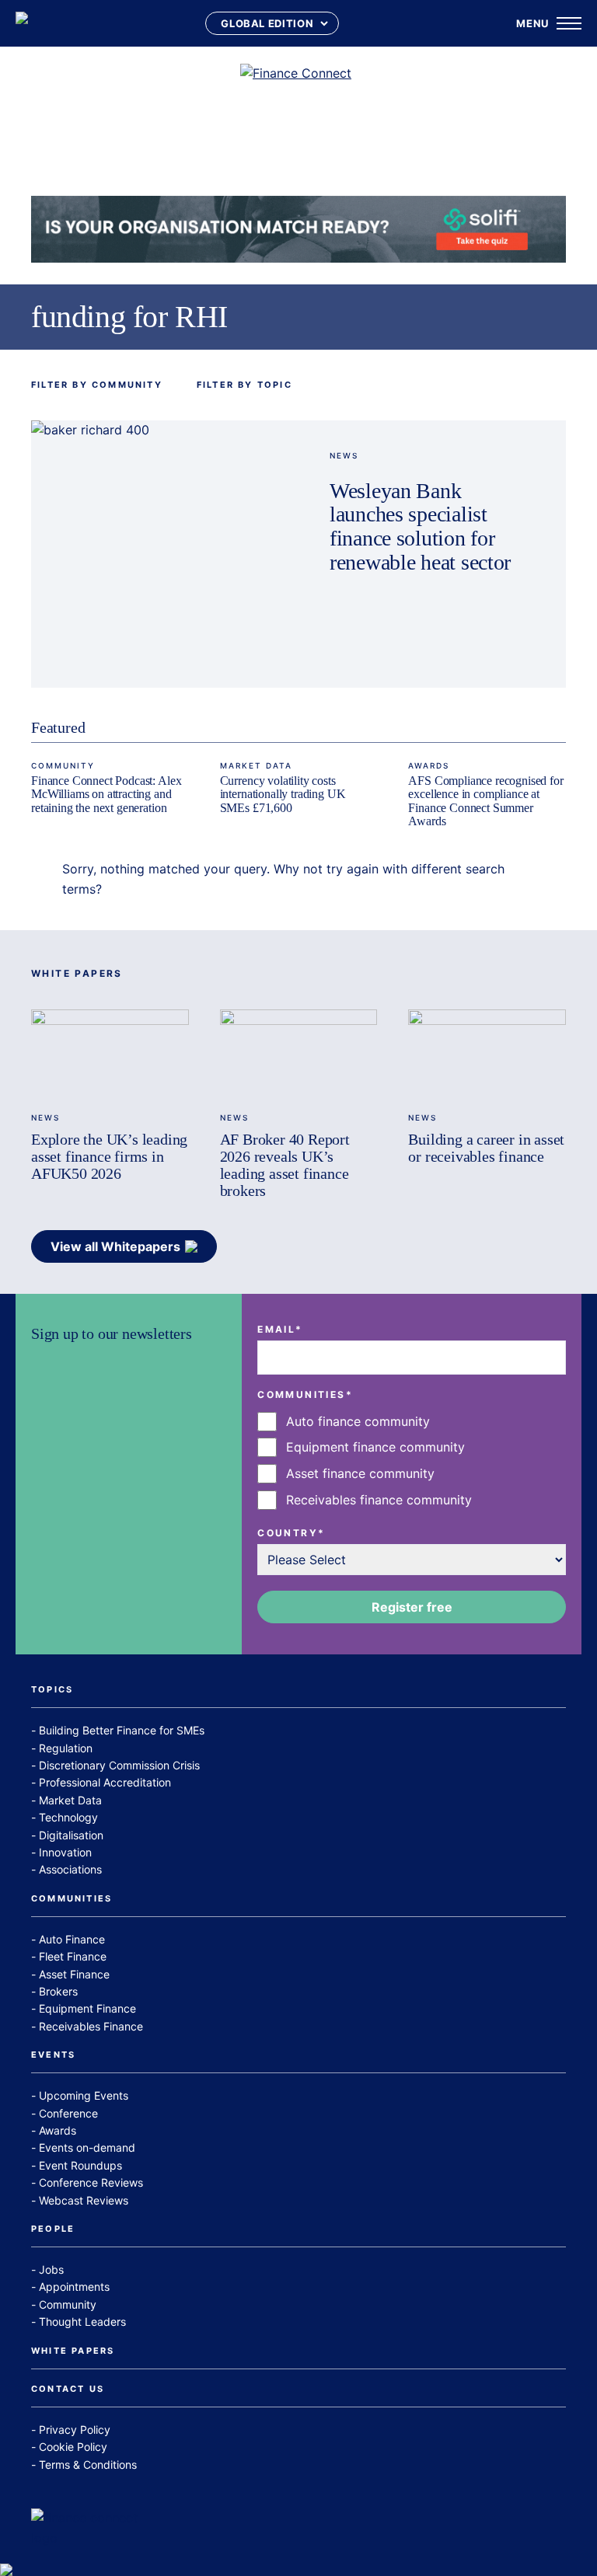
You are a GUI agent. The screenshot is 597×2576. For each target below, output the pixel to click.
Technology (68, 1817)
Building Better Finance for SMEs (122, 1730)
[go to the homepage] (22, 23)
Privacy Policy (75, 2430)
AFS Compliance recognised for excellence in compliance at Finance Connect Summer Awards (485, 801)
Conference (68, 2113)
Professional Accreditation (105, 1782)
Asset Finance (74, 1974)
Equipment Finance (87, 2008)
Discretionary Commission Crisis (119, 1765)
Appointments (74, 2287)
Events (53, 2055)
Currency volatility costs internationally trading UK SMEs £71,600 (283, 794)
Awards (429, 765)
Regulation (66, 1748)
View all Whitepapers (115, 1246)
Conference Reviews (91, 2182)
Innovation (65, 1852)
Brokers (58, 1991)
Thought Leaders (82, 2322)
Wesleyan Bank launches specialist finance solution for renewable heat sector (420, 527)
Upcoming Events (84, 2095)
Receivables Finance (91, 2026)
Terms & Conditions (88, 2464)
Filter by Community (97, 385)
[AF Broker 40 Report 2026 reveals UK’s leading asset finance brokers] (299, 1054)
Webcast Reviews (84, 2200)
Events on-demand (87, 2147)
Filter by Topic (244, 385)
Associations (70, 1869)
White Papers (73, 2351)
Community (63, 765)
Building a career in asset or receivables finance (486, 1148)
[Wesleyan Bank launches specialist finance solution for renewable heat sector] (165, 554)
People (53, 2229)
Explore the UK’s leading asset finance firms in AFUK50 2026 (109, 1156)
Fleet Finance (73, 1956)
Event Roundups (80, 2165)
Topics (52, 1690)
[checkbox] (412, 1461)
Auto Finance (72, 1939)
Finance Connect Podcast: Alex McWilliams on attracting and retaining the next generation (106, 794)
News (344, 455)
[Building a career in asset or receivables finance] (487, 1054)
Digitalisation (71, 1835)
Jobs (51, 2269)
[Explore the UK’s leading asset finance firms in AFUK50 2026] (110, 1054)
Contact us (68, 2390)
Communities (72, 1899)
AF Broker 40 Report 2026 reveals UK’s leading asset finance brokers (285, 1165)
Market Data (256, 765)
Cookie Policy (73, 2447)
